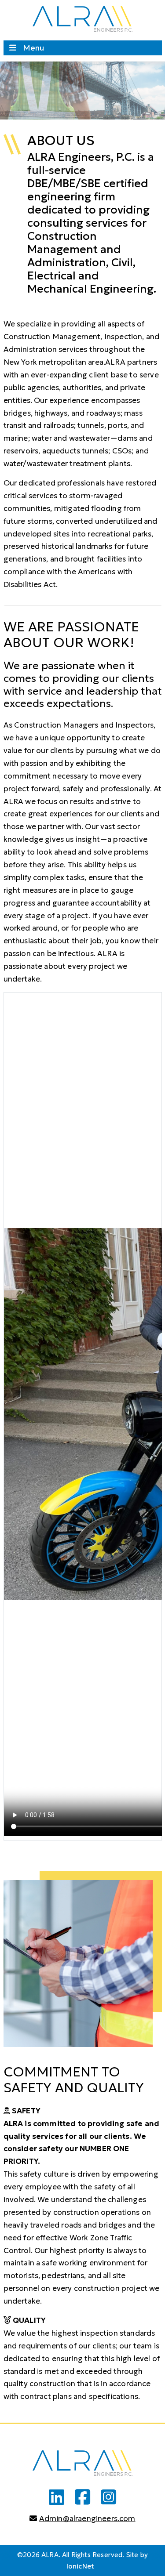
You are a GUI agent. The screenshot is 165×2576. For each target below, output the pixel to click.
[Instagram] (108, 2497)
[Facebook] (82, 2497)
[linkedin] (57, 2497)
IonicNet (80, 2566)
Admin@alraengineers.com (87, 2518)
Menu (34, 48)
